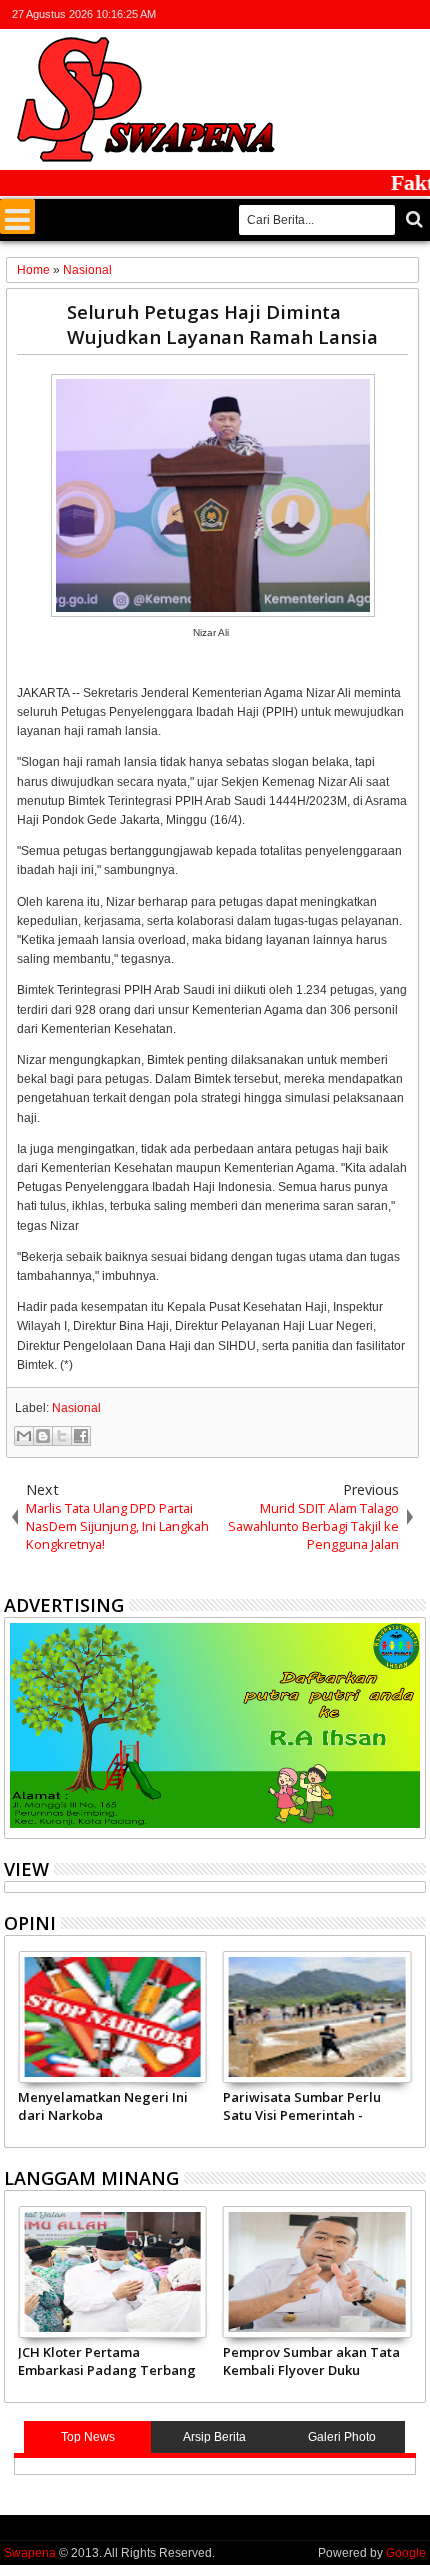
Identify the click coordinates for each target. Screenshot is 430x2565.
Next (17, 2046)
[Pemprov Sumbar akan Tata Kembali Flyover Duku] (317, 2272)
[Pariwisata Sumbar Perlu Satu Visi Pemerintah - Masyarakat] (317, 2017)
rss (387, 14)
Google (406, 2553)
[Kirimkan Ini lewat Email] (24, 1436)
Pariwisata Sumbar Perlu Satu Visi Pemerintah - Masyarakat (302, 2106)
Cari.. (412, 219)
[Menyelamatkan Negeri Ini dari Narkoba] (112, 2017)
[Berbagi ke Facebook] (81, 1436)
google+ (361, 14)
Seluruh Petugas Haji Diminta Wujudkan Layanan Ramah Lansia (222, 324)
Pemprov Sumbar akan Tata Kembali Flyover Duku (311, 2361)
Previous (412, 2046)
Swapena (30, 2553)
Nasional (76, 1408)
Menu (17, 216)
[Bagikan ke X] (62, 1436)
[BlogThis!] (43, 1436)
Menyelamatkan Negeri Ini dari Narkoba (103, 2106)
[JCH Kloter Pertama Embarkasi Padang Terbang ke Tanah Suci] (112, 2272)
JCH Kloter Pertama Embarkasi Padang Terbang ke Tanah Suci (107, 2361)
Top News (88, 2437)
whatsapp (413, 14)
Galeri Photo (342, 2437)
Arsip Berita (214, 2437)
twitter (309, 14)
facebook (335, 14)
